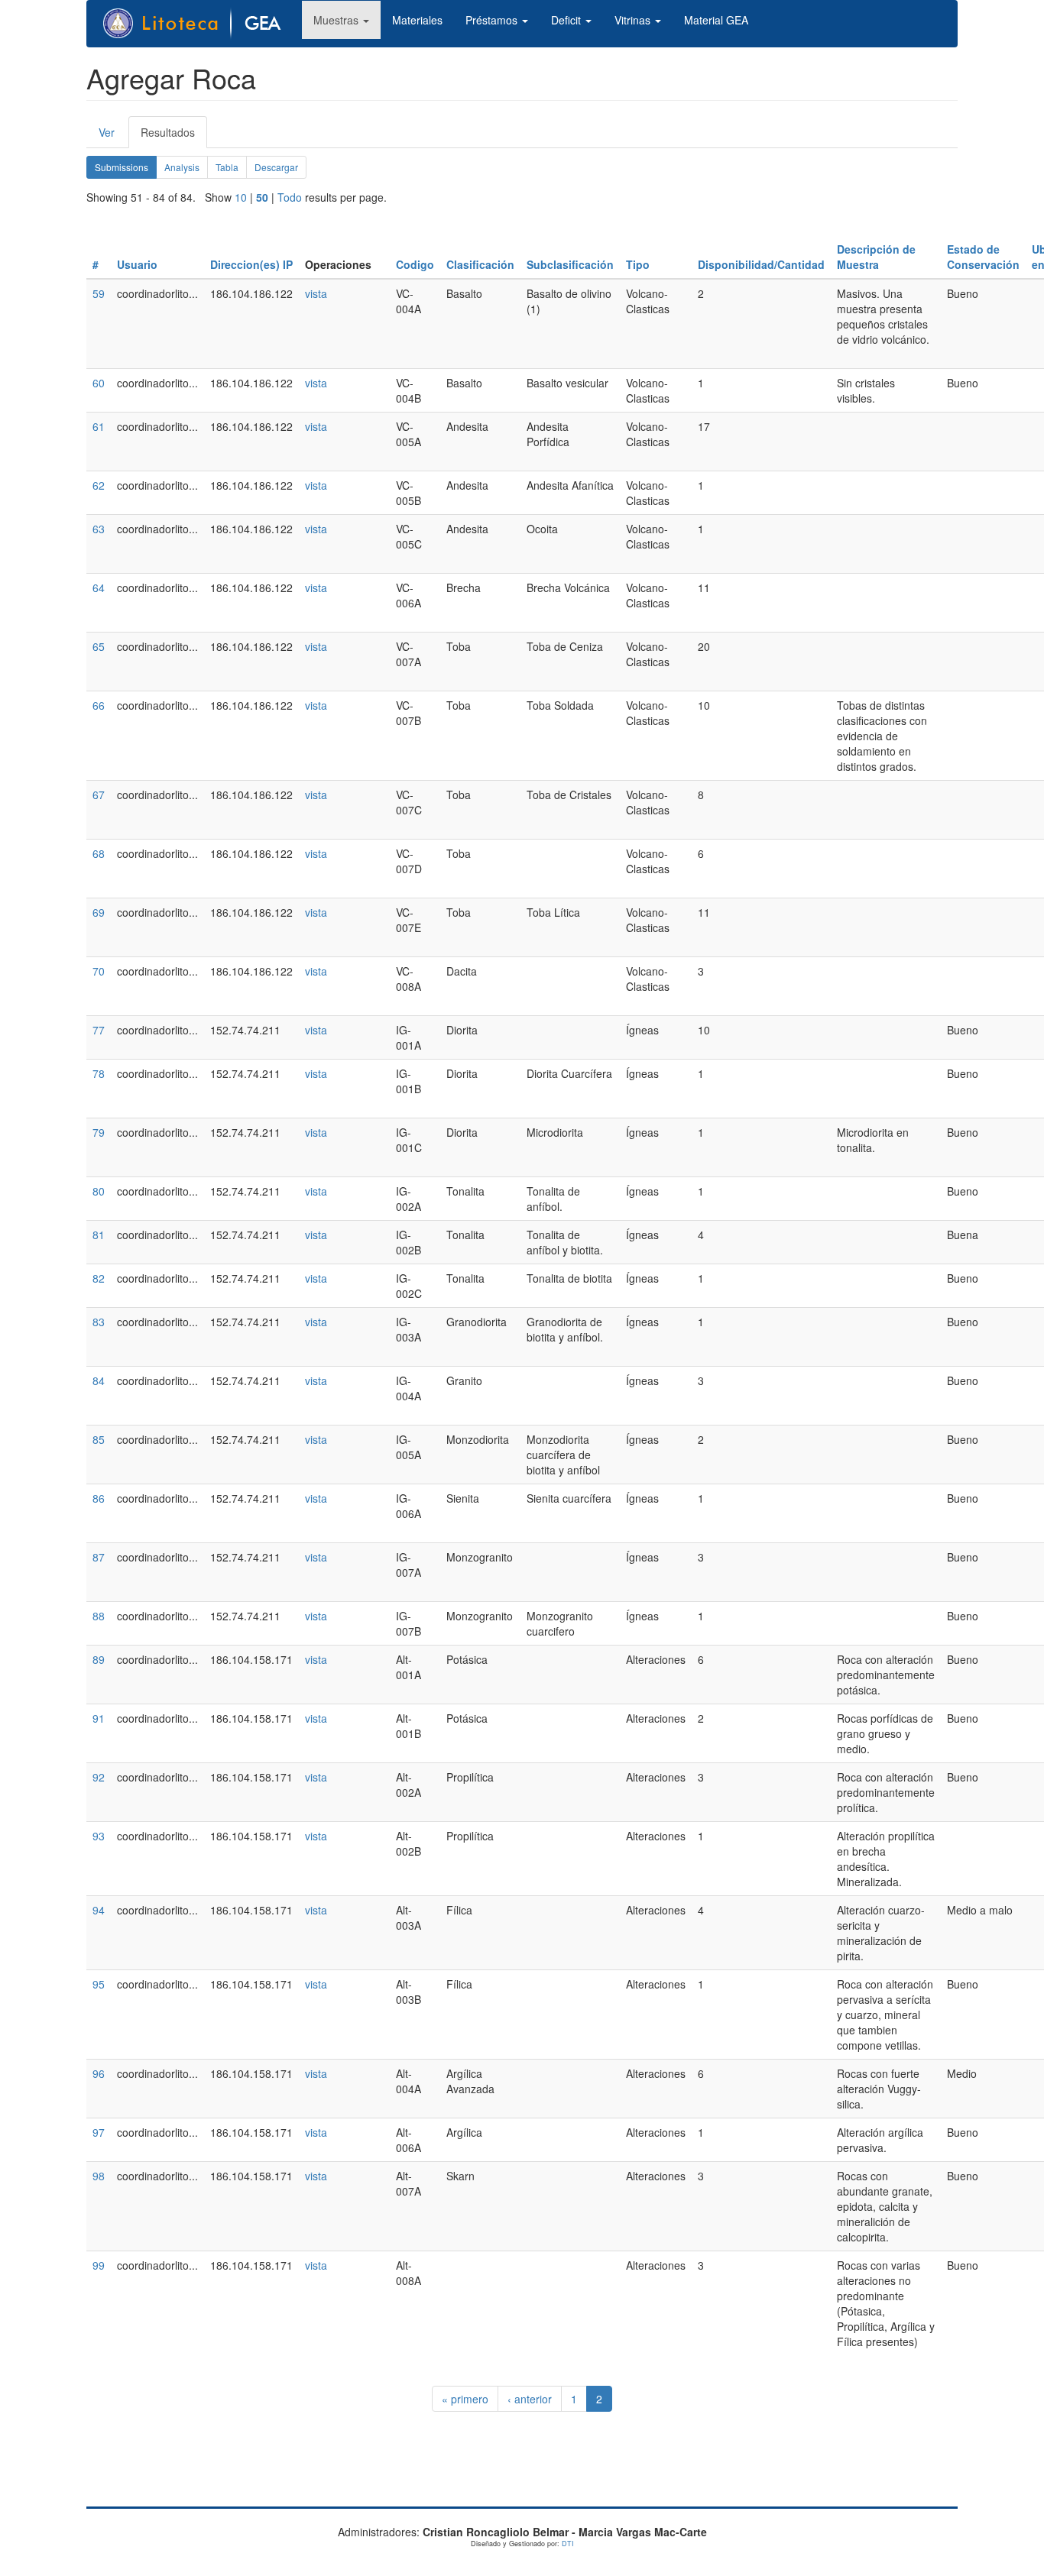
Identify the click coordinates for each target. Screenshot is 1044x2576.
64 (99, 587)
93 (99, 1836)
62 (99, 485)
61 (99, 426)
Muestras (337, 20)
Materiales (417, 20)
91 (99, 1718)
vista (316, 293)
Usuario (137, 264)
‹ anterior (530, 2399)
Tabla (227, 167)
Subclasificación (570, 264)
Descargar (276, 167)
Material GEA (716, 20)
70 (99, 971)
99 (99, 2265)
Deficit (567, 20)
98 (99, 2176)
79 (99, 1132)
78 (99, 1073)
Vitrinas (634, 20)
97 (99, 2132)
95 (99, 1984)
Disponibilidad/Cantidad (761, 264)
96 (99, 2073)
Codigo (415, 264)
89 (99, 1659)
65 (99, 646)
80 (99, 1191)
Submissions (126, 170)
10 (241, 197)
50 (262, 197)
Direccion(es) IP (251, 264)
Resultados (174, 136)
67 (99, 794)
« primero (465, 2399)
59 (99, 293)
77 (99, 1030)
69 (99, 912)
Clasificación (480, 264)
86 (99, 1498)
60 (99, 383)
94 (99, 1910)
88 (99, 1616)
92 (99, 1777)
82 (99, 1278)
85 (99, 1439)
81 (99, 1235)
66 (99, 705)
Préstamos (493, 20)
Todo (290, 197)
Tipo (638, 264)
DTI (568, 2544)
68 (99, 853)
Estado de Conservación (983, 257)
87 (99, 1557)
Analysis (182, 167)
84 (99, 1380)
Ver (107, 132)
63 (99, 529)
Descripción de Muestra (876, 257)
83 (99, 1322)
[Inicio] (200, 24)
